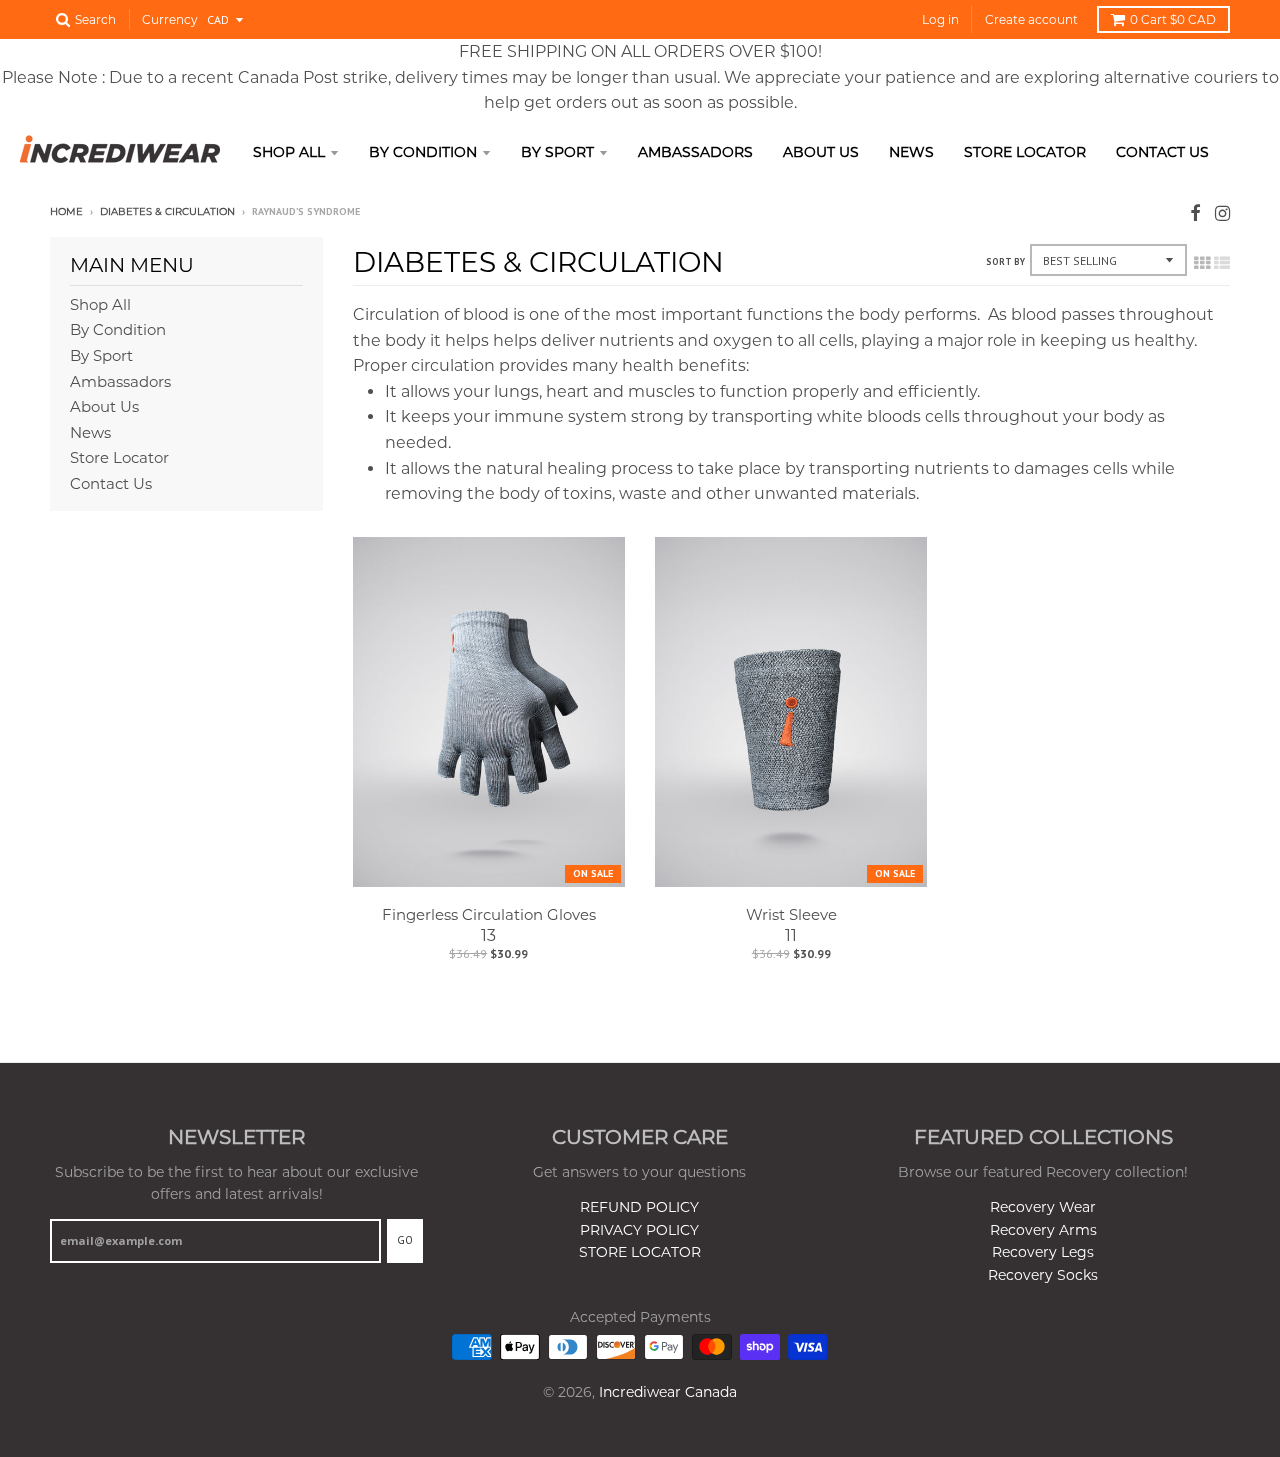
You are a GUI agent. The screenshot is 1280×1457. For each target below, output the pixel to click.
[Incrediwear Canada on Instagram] (1222, 213)
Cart (1173, 19)
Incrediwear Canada (668, 1392)
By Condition (423, 152)
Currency (170, 19)
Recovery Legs (1043, 1252)
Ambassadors (695, 152)
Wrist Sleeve (791, 914)
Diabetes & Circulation (167, 211)
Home (66, 211)
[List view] (1222, 263)
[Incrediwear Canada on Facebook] (1195, 213)
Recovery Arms (1043, 1230)
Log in (940, 19)
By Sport (557, 152)
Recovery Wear (1043, 1207)
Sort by (1005, 261)
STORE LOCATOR (640, 1252)
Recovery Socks (1043, 1275)
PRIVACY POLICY (639, 1230)
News (911, 152)
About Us (821, 152)
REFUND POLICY (639, 1207)
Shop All (289, 152)
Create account (1031, 19)
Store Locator (1025, 152)
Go (405, 1240)
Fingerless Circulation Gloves (489, 914)
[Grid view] (1202, 263)
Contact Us (1162, 152)
